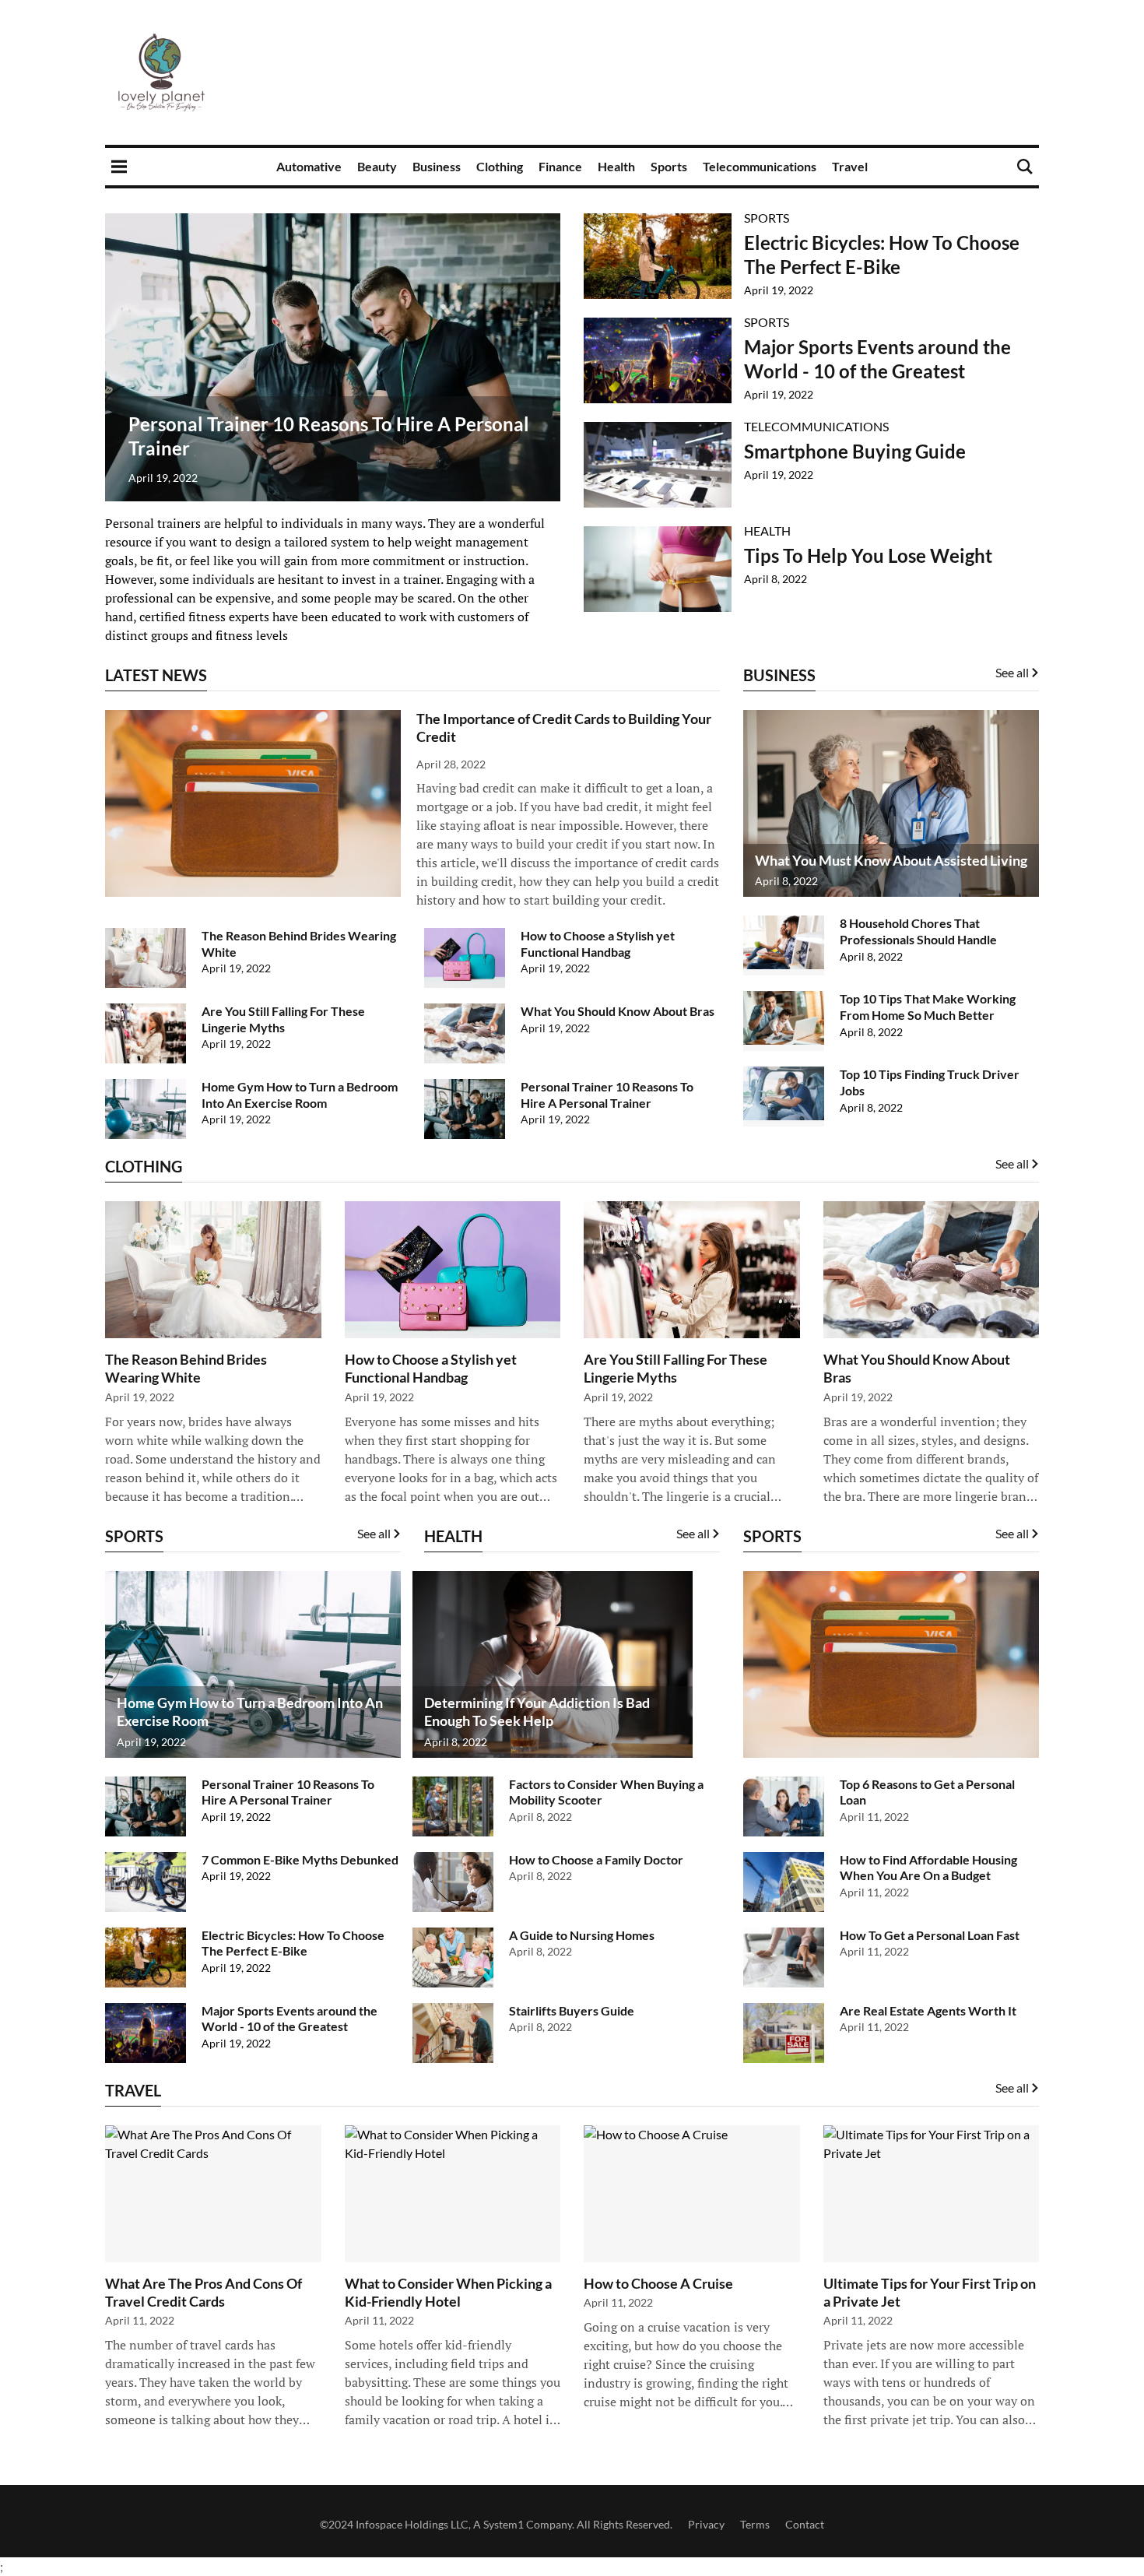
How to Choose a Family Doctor (596, 1859)
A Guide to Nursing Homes (582, 1935)
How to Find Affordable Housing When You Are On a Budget (928, 1868)
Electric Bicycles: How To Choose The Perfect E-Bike (293, 1943)
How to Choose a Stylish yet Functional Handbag (598, 944)
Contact (805, 2524)
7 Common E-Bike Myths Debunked (300, 1859)
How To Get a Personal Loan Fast (930, 1935)
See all (1012, 1163)
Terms (755, 2524)
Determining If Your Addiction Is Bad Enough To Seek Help (537, 1711)
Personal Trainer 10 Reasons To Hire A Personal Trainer (607, 1095)
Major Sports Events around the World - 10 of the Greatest (290, 2019)
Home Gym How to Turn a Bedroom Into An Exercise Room (300, 1095)
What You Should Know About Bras (618, 1011)
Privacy (706, 2524)
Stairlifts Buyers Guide (572, 2010)
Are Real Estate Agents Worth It (928, 2010)
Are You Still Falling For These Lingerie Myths (283, 1019)
